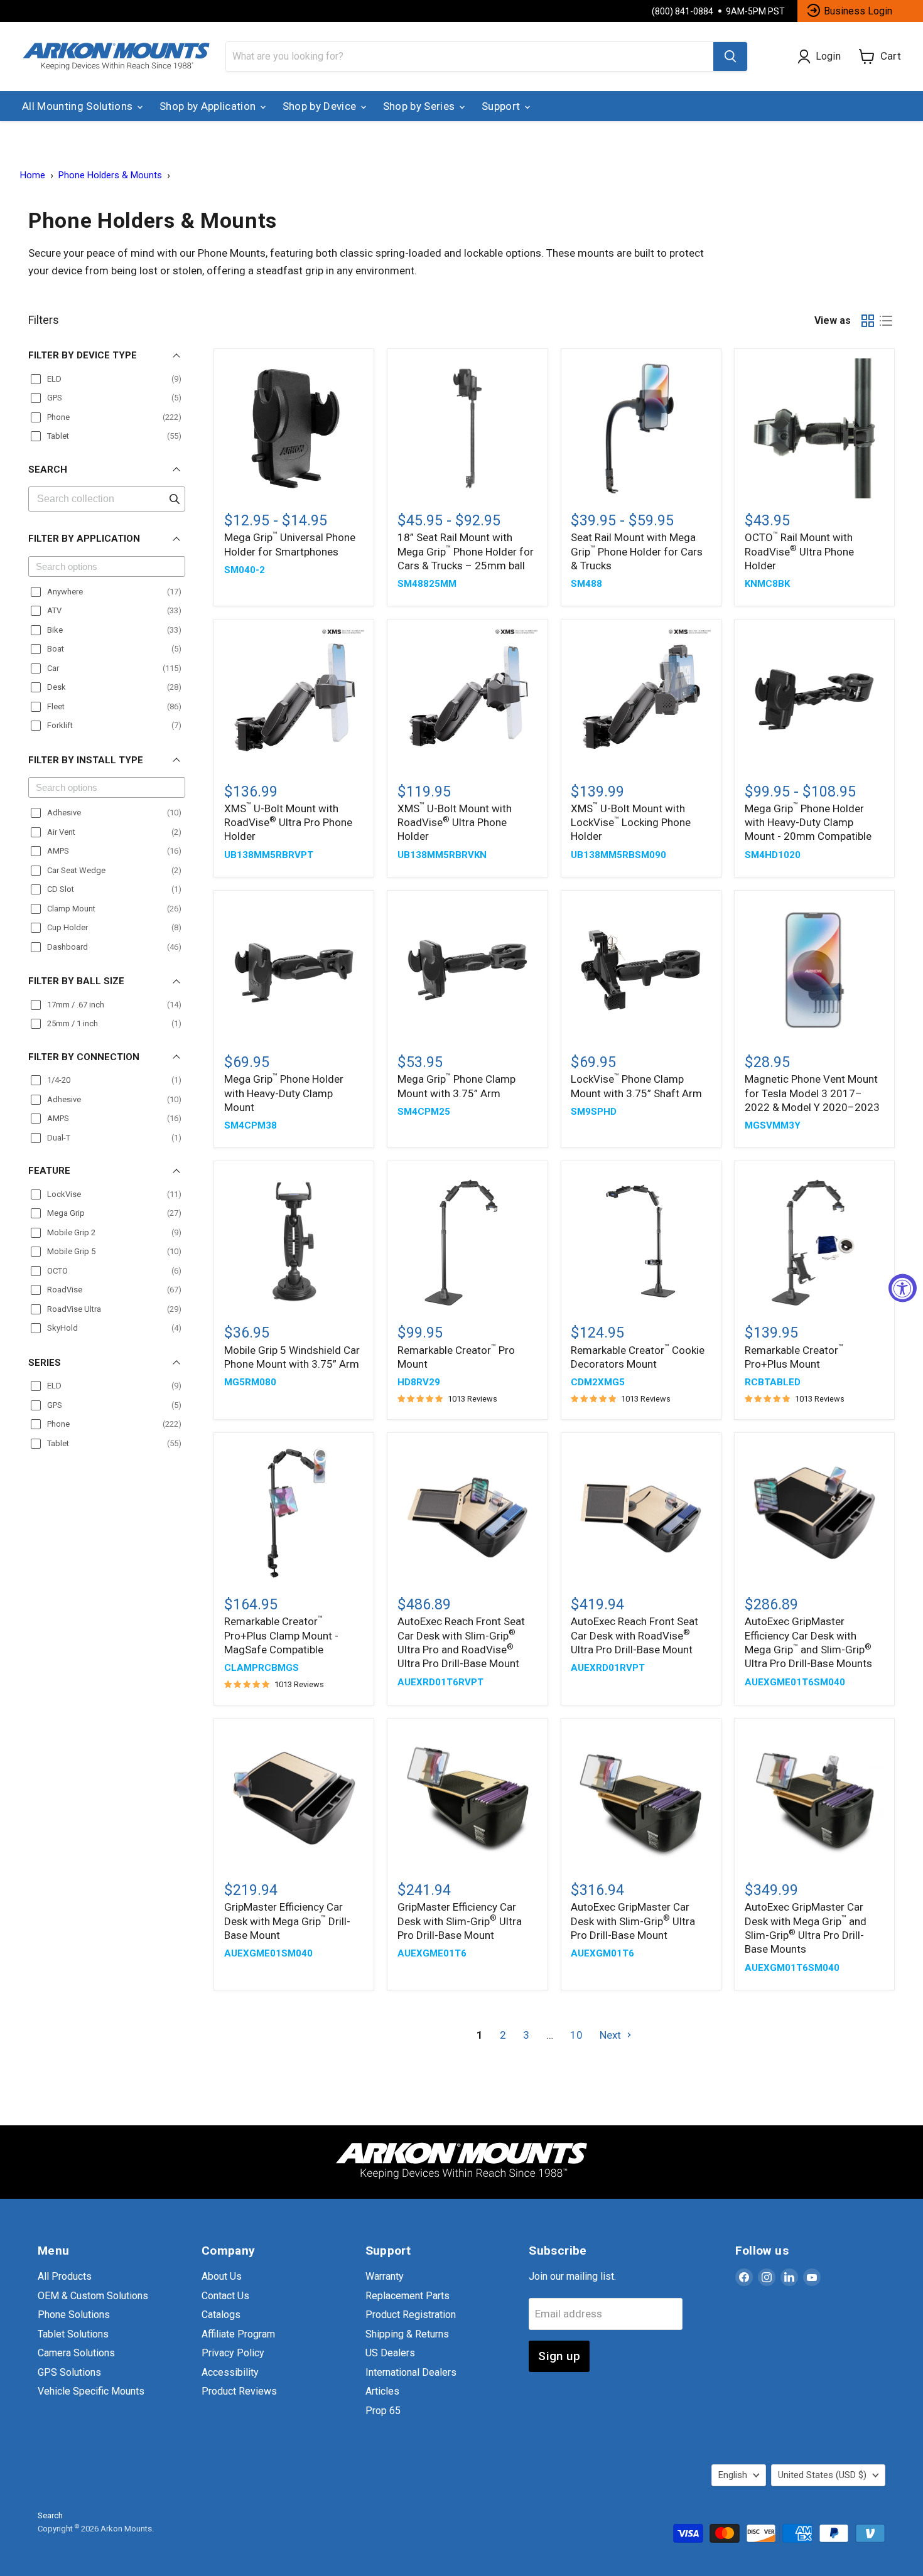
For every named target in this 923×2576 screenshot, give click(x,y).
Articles (382, 2391)
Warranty (385, 2276)
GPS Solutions (69, 2372)
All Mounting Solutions (79, 106)
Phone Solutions (74, 2315)
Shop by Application (209, 106)
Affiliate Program (238, 2334)
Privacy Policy (233, 2353)
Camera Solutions (76, 2353)
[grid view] (868, 320)
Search (50, 2515)
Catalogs (221, 2315)
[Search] (730, 56)
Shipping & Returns (407, 2334)
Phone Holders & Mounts (110, 175)
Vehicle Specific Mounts (91, 2391)
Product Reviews (239, 2391)
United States (822, 2475)
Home (33, 175)
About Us (222, 2276)
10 (576, 2035)
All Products (65, 2276)
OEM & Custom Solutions (93, 2296)
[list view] (886, 320)
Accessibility (230, 2372)
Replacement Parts (408, 2296)
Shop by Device (321, 106)
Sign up (559, 2356)
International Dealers (411, 2372)
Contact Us (225, 2296)
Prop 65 (383, 2411)
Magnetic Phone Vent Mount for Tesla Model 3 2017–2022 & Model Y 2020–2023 (812, 1093)
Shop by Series (420, 106)
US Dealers (390, 2353)
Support (502, 106)
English (733, 2475)
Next (612, 2035)
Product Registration (411, 2315)
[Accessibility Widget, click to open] (903, 1288)
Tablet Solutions (73, 2334)
